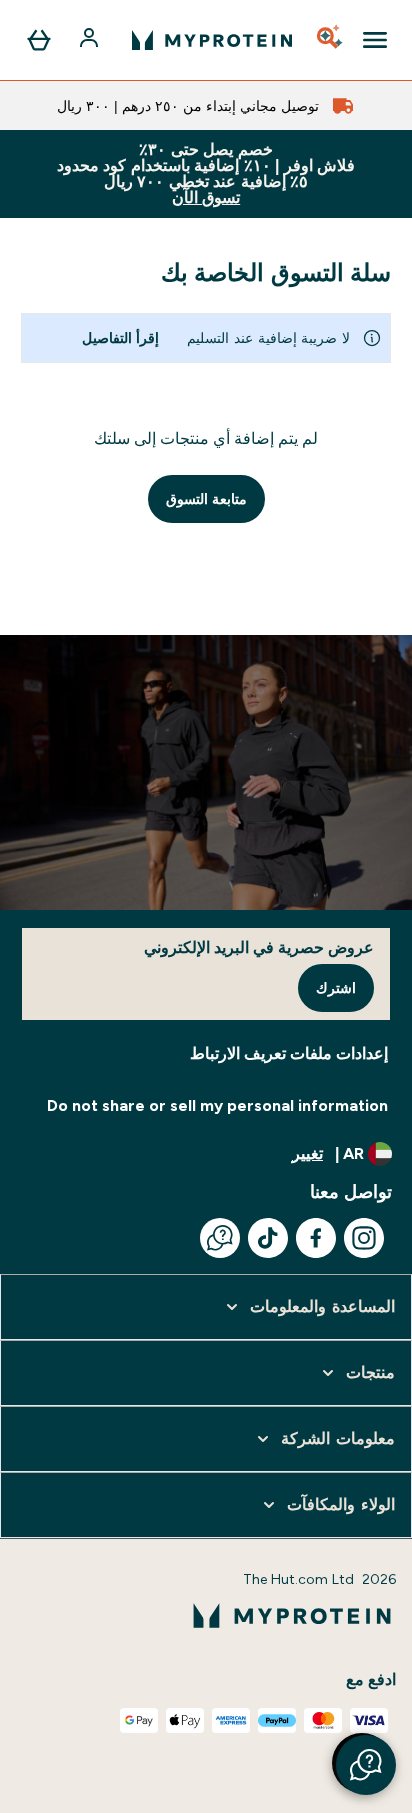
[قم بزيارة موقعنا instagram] (364, 1238)
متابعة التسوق (206, 499)
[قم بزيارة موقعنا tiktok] (268, 1238)
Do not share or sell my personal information (217, 1105)
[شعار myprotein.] (212, 40)
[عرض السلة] (39, 40)
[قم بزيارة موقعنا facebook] (316, 1238)
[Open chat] (220, 1238)
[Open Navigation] (375, 40)
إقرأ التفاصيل (121, 338)
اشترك (336, 988)
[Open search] (331, 40)
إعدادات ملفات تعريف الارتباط (289, 1053)
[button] (366, 1765)
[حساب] (91, 40)
